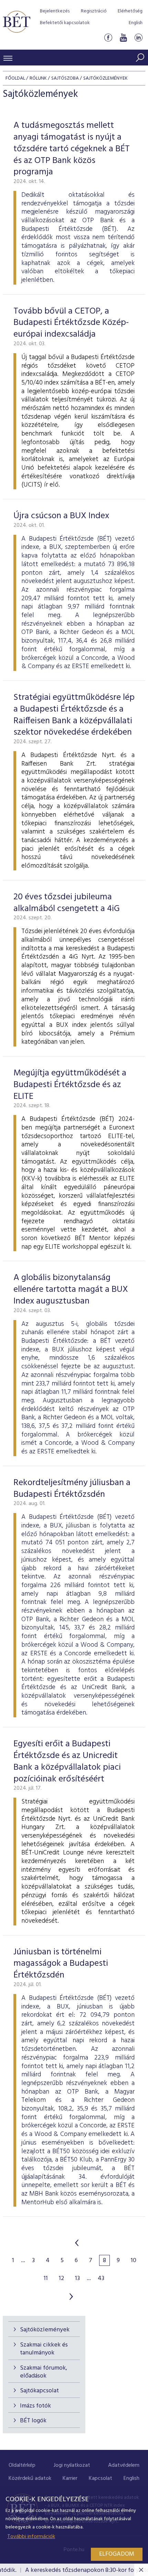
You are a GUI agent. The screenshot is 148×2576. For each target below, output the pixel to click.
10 (134, 2261)
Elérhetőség (130, 11)
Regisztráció (94, 11)
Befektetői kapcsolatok (65, 23)
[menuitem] (22, 2466)
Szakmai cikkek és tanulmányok (44, 2349)
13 (77, 2279)
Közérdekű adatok (30, 2478)
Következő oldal (71, 2297)
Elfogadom (117, 2554)
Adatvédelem (124, 2465)
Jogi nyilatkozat (72, 2465)
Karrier (70, 2478)
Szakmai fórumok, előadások (44, 2372)
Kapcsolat (101, 2478)
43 (101, 2279)
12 (61, 2279)
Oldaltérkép (22, 2465)
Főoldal (15, 78)
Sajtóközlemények (45, 2330)
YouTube (123, 37)
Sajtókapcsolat (39, 2391)
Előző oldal (77, 2243)
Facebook (108, 37)
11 (46, 2279)
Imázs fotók (35, 2406)
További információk (31, 2537)
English (136, 23)
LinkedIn (138, 37)
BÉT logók (33, 2421)
